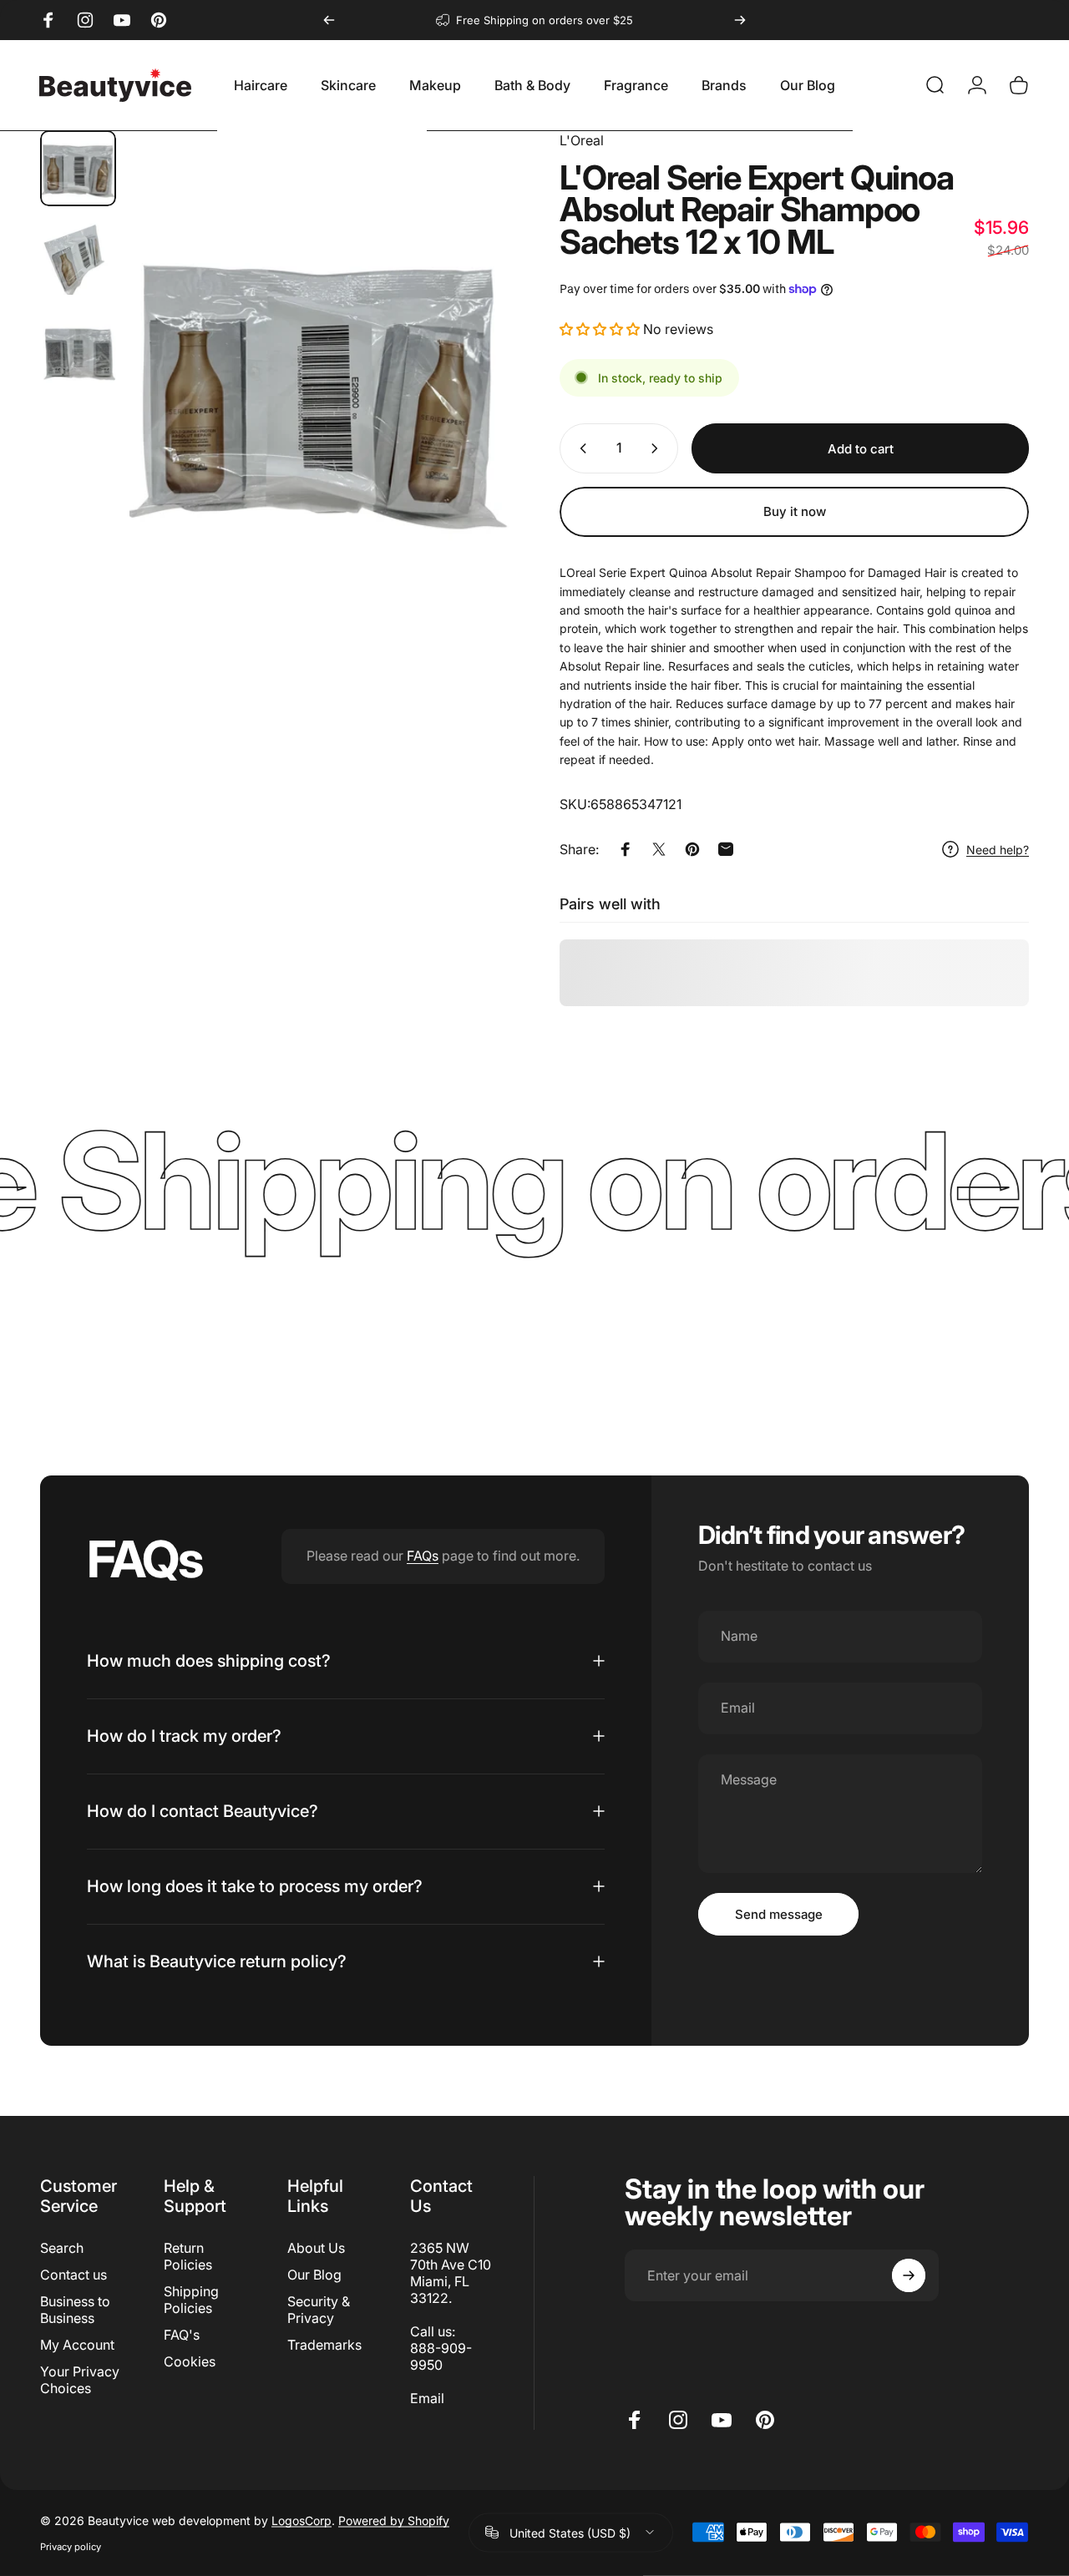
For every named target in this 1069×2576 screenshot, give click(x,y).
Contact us (73, 2275)
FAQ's (182, 2335)
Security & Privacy (319, 2310)
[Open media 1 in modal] (319, 383)
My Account (77, 2345)
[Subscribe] (909, 2275)
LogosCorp (301, 2520)
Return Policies (188, 2256)
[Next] (740, 20)
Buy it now (795, 511)
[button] (600, 329)
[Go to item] (78, 168)
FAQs (423, 1556)
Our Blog (314, 2275)
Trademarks (324, 2345)
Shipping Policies (191, 2300)
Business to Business (75, 2310)
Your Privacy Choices (80, 2380)
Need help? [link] (998, 850)
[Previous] (329, 20)
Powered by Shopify (394, 2520)
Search (62, 2248)
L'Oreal (582, 140)
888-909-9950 (441, 2356)
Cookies (190, 2361)
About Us (316, 2248)
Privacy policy (71, 2546)
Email (427, 2398)
